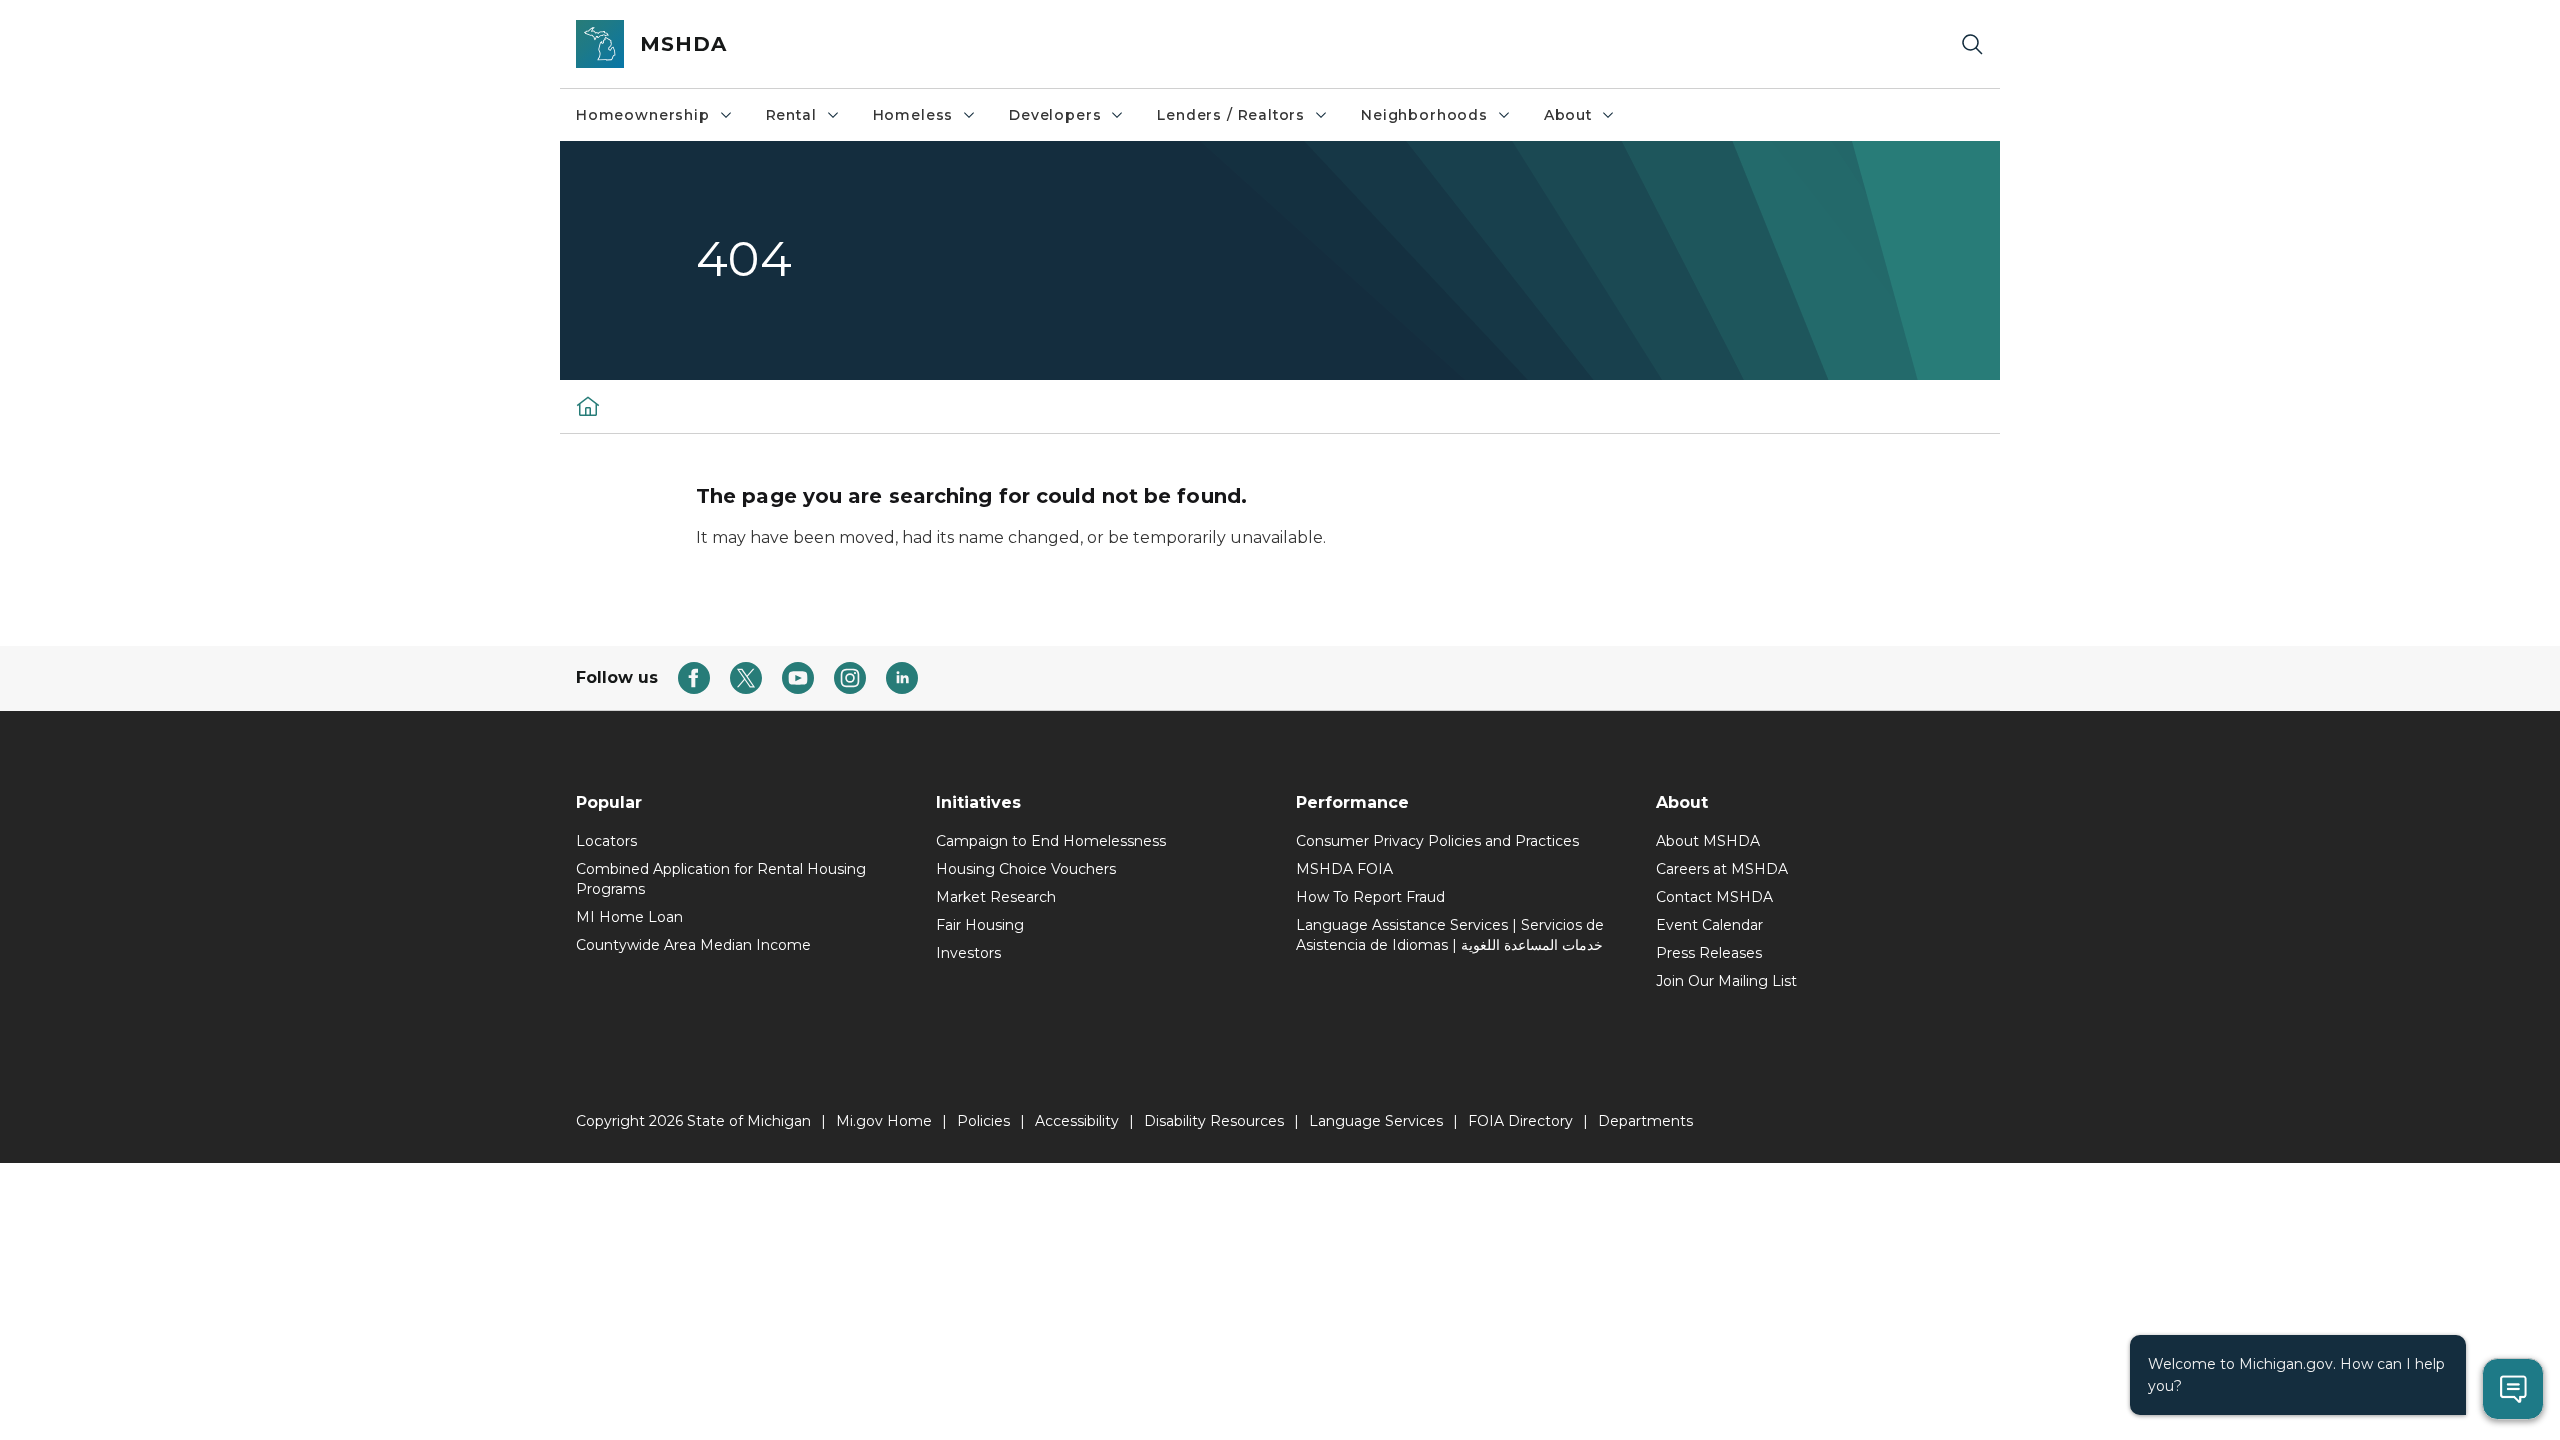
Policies (983, 1121)
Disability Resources (1214, 1121)
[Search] (1972, 44)
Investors (968, 953)
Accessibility (1077, 1121)
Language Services (1376, 1121)
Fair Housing (980, 925)
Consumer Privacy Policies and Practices (1437, 841)
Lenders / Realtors (1231, 115)
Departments (1645, 1121)
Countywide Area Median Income (693, 945)
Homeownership (643, 115)
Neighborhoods (1424, 115)
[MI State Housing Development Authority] (588, 406)
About (1568, 115)
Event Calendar (1709, 925)
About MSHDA (1708, 841)
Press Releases (1709, 953)
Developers (1055, 115)
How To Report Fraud (1370, 897)
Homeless (913, 115)
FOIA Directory (1520, 1121)
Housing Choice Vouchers (1026, 869)
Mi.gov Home (884, 1121)
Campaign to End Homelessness (1051, 841)
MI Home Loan (629, 917)
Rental (791, 115)
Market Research (996, 897)
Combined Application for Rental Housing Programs (721, 879)
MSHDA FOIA (1344, 869)
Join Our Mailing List (1726, 981)
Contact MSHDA (1714, 897)
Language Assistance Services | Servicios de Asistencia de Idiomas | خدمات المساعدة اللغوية (1450, 935)
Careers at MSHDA (1722, 869)
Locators (606, 841)
